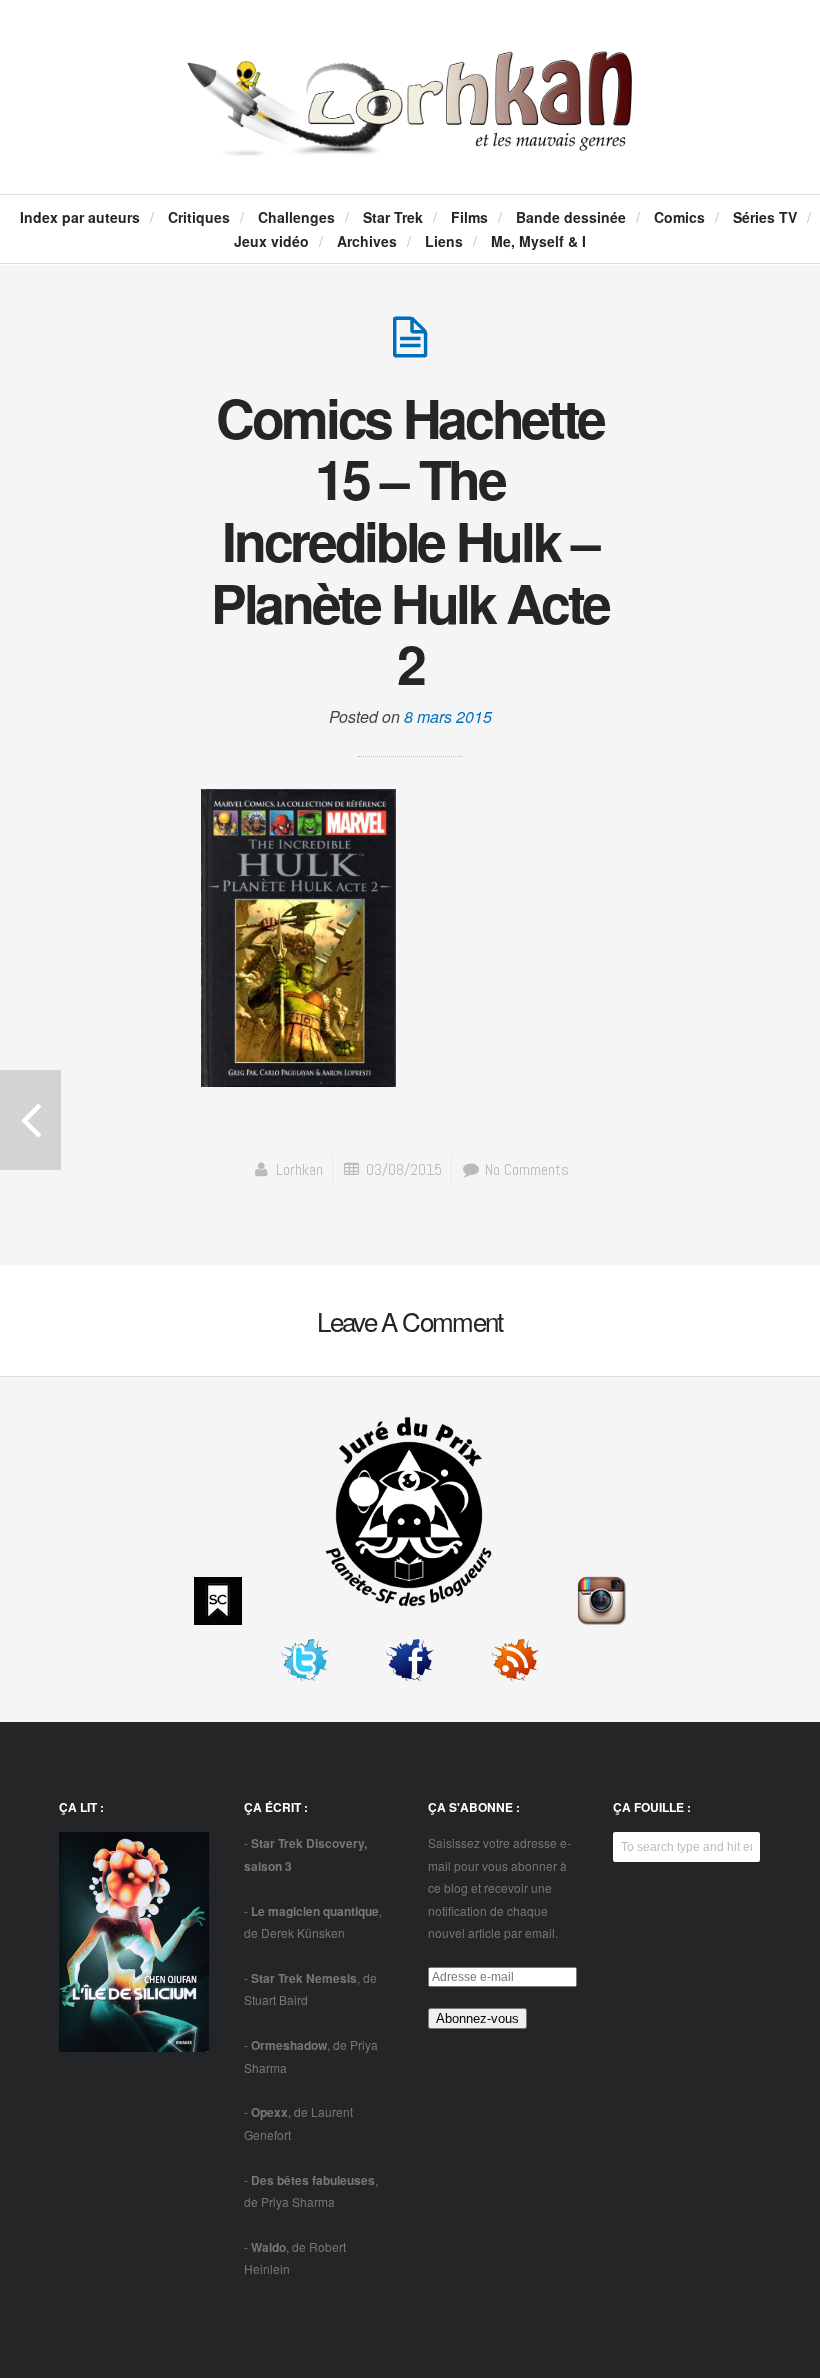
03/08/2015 (404, 1169)
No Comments (525, 1169)
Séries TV (765, 217)
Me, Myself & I (538, 241)
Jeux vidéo (271, 241)
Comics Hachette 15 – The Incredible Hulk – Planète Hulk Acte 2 (410, 540)
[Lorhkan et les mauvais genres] (410, 136)
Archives (367, 241)
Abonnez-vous (477, 2018)
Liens (444, 241)
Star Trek (393, 217)
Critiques (199, 217)
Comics (679, 217)
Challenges (296, 217)
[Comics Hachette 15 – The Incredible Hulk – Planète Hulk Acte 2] (410, 347)
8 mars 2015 (448, 716)
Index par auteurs (80, 217)
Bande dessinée (571, 217)
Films (469, 217)
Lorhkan (299, 1169)
